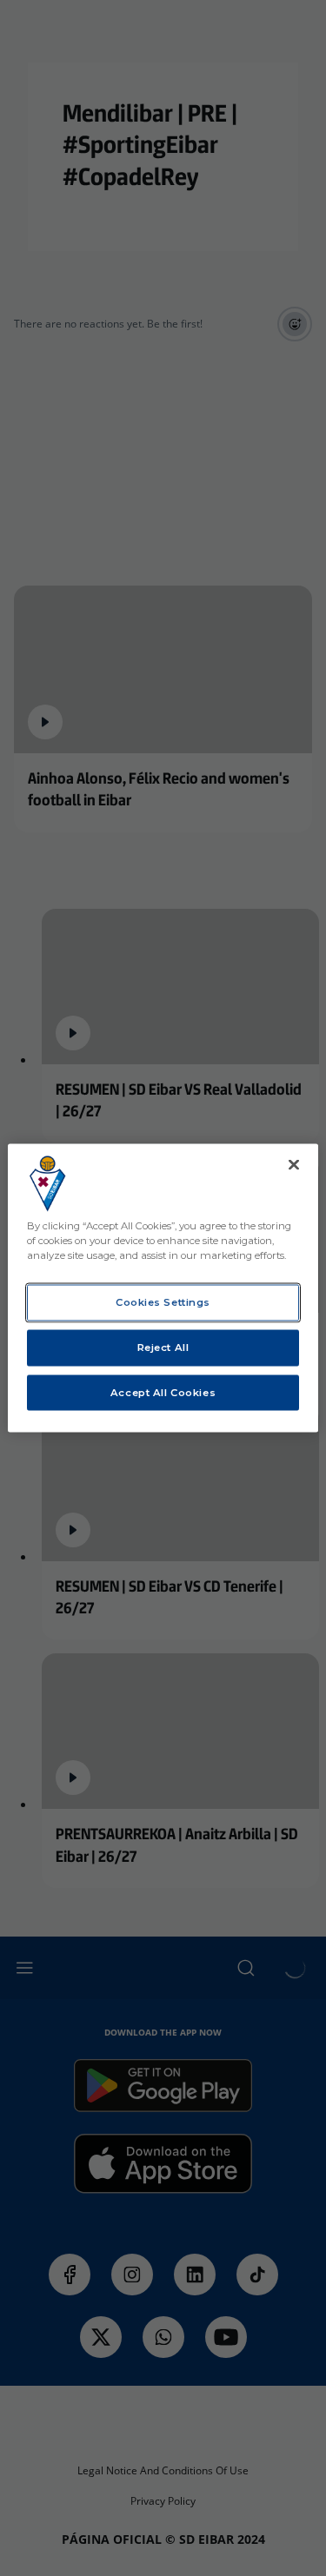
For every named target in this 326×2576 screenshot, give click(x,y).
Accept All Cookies (163, 1392)
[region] (163, 1288)
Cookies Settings (163, 1301)
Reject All (163, 1347)
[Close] (294, 1164)
